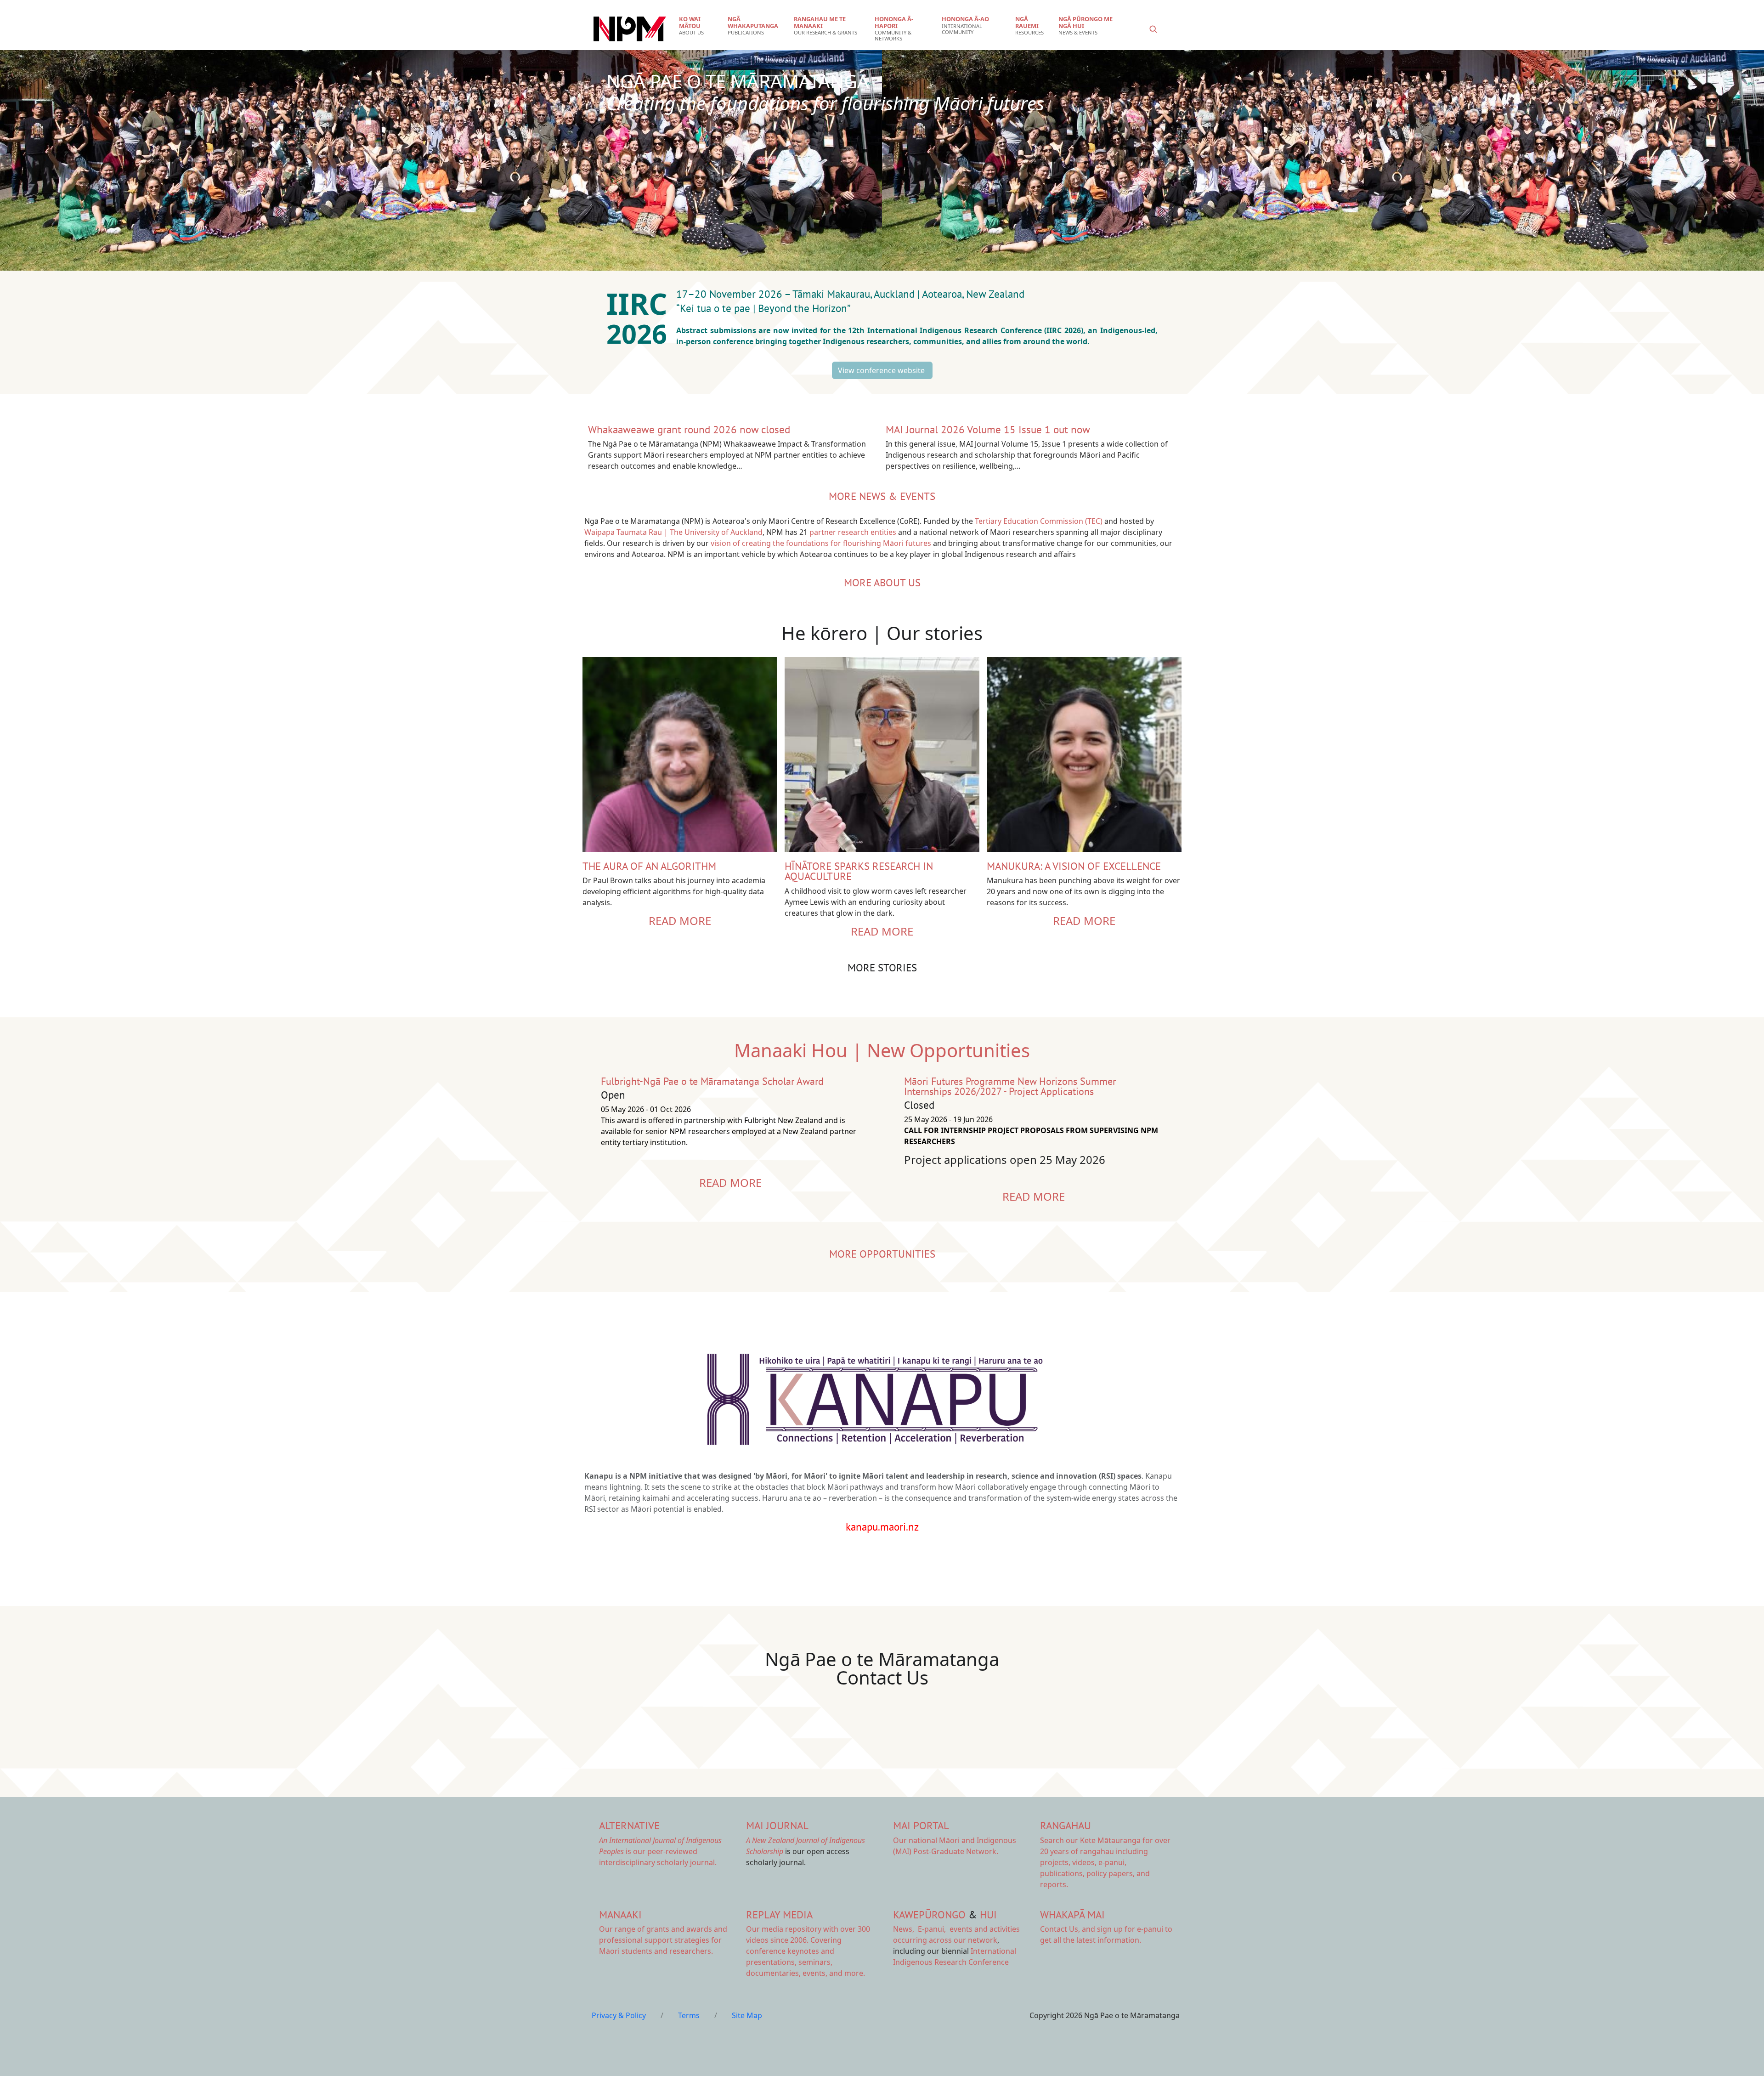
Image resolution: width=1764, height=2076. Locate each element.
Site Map (747, 2015)
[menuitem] (698, 26)
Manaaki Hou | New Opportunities (882, 1050)
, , (920, 1929)
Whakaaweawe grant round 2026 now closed (689, 429)
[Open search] (1153, 29)
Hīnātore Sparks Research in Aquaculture (859, 871)
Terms (689, 2015)
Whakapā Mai (1072, 1914)
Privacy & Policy (619, 2015)
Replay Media (779, 1914)
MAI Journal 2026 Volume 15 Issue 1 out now (988, 429)
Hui (988, 1914)
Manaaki (620, 1914)
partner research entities (853, 532)
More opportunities (882, 1254)
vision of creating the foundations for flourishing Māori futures (821, 543)
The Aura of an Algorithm (649, 866)
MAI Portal (921, 1825)
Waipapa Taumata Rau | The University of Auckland (673, 532)
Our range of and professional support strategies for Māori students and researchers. (663, 1940)
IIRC (641, 303)
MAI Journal (777, 1825)
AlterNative (629, 1825)
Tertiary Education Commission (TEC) (1039, 521)
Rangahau (1066, 1825)
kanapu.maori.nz (882, 1527)
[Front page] (630, 29)
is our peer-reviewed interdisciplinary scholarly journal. (660, 1851)
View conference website (882, 370)
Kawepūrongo (929, 1914)
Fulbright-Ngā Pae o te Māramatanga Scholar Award (712, 1081)
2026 (640, 333)
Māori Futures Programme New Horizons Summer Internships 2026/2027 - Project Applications (1010, 1086)
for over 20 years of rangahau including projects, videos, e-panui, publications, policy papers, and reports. (1105, 1862)
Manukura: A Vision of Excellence (1074, 866)
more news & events (882, 496)
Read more (680, 921)
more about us (882, 582)
